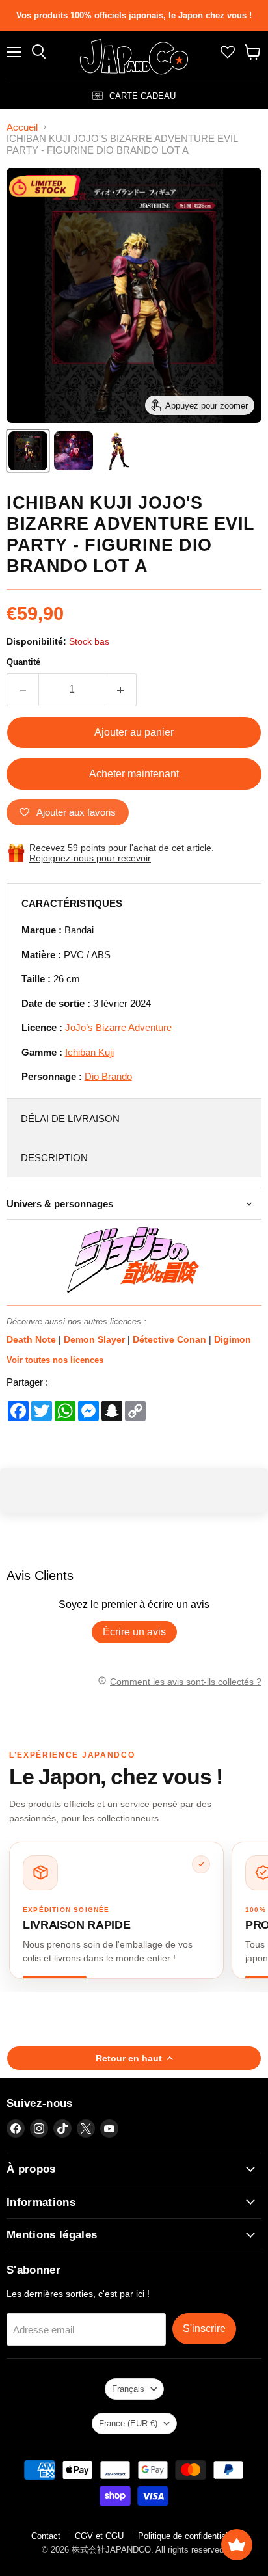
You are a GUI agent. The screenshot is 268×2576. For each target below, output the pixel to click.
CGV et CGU (99, 2536)
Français (128, 2389)
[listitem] (116, 1910)
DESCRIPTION (54, 1158)
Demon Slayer (96, 1339)
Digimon (233, 1339)
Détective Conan (171, 1339)
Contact (46, 2536)
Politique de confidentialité (187, 2536)
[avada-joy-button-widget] (237, 2545)
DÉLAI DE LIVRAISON (70, 1119)
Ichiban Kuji (89, 1052)
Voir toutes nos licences (55, 1360)
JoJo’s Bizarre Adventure (118, 1027)
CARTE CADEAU (142, 96)
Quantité (23, 662)
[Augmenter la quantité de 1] (121, 690)
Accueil (22, 127)
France (128, 2423)
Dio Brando (108, 1076)
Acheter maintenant (134, 774)
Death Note (33, 1339)
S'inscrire (204, 2328)
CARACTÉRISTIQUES (72, 903)
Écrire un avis (134, 1632)
